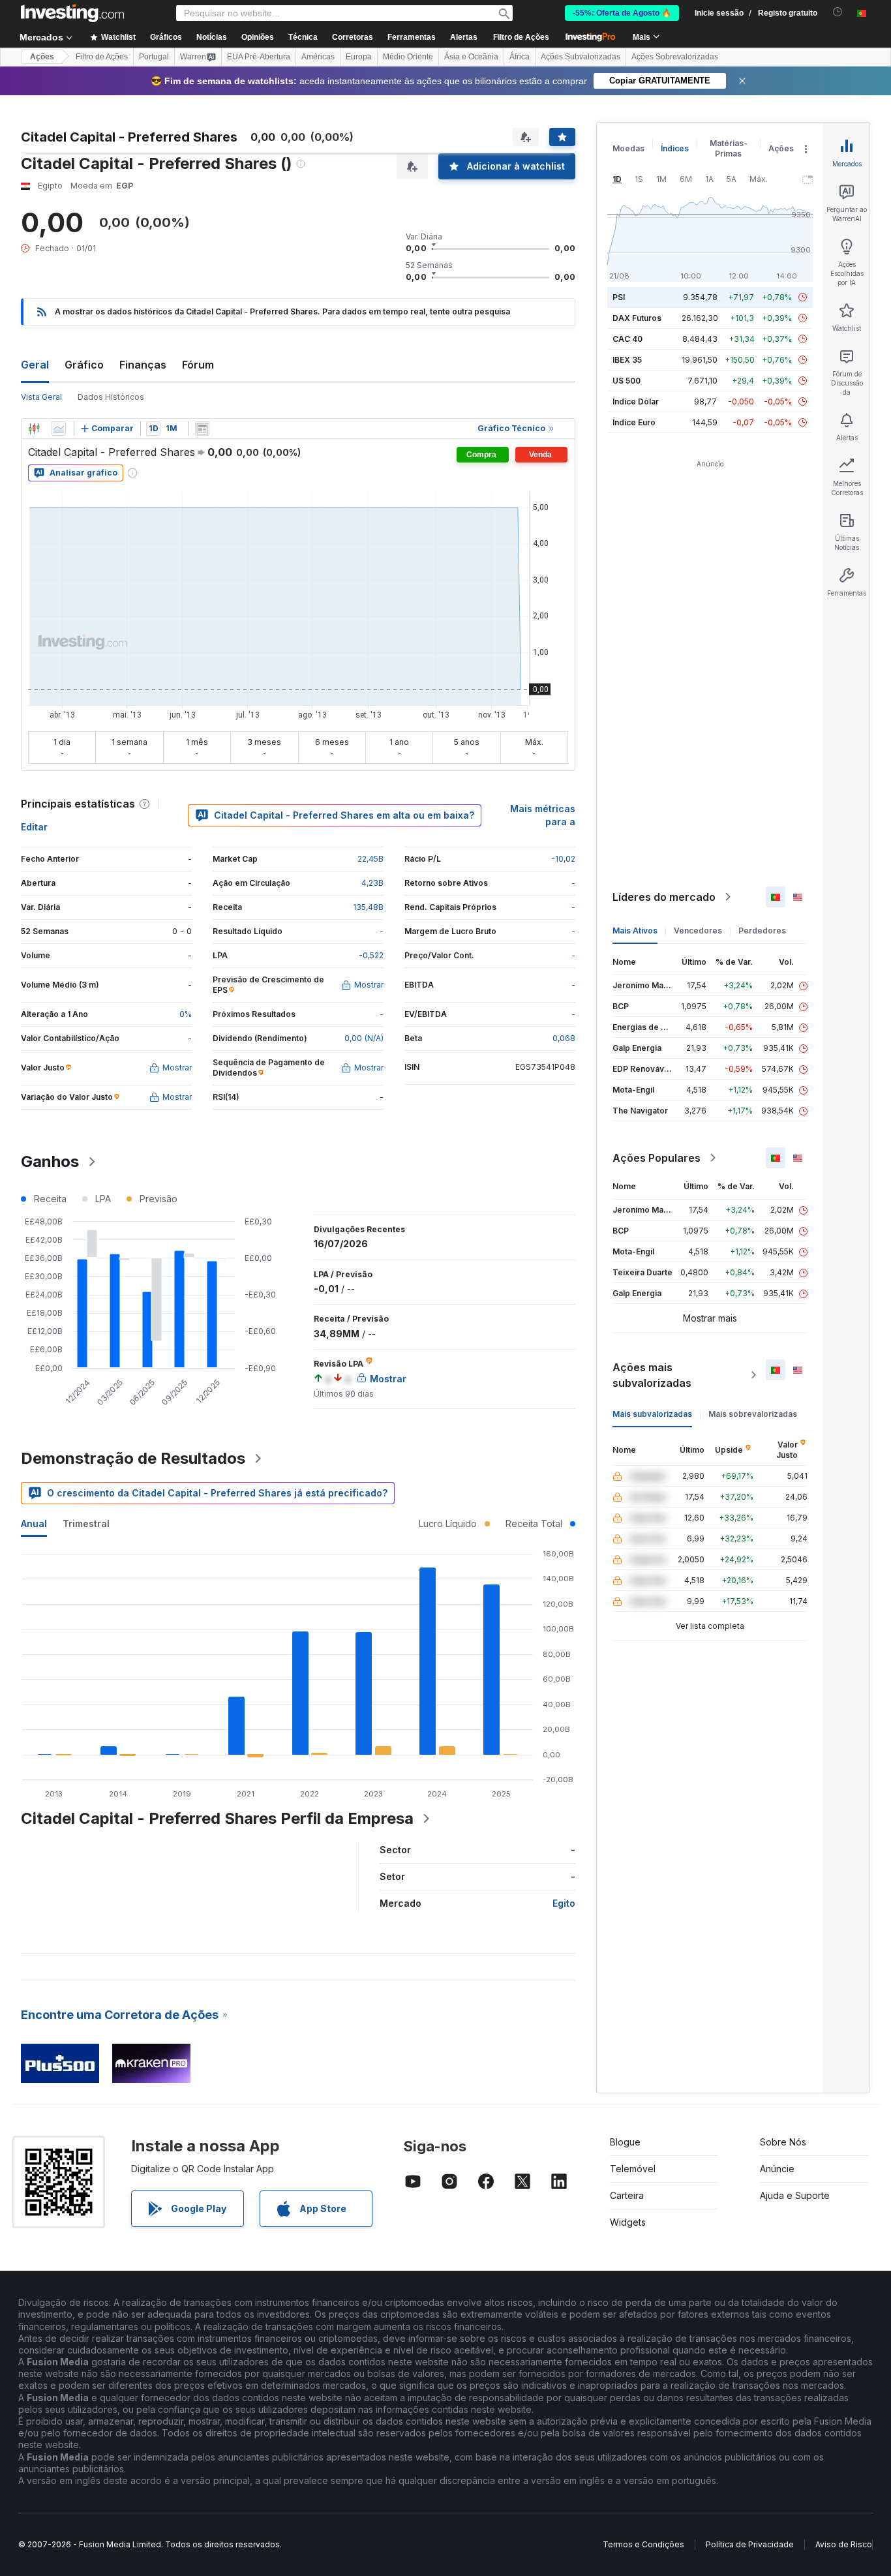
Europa (359, 57)
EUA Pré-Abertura (259, 57)
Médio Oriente (408, 57)
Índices (675, 148)
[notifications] (838, 12)
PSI (619, 297)
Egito (564, 1903)
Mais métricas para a (543, 815)
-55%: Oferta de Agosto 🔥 (622, 13)
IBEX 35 (627, 360)
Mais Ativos (635, 931)
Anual (34, 1523)
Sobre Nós (783, 2142)
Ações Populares (657, 1158)
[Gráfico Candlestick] (34, 429)
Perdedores (762, 931)
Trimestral (86, 1523)
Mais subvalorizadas (652, 1414)
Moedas (628, 148)
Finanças (143, 365)
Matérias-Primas (729, 148)
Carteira (627, 2195)
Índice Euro (634, 422)
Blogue (625, 2142)
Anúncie (777, 2169)
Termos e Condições (643, 2544)
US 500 (627, 381)
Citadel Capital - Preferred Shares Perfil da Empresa (217, 1818)
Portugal (154, 57)
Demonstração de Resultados (133, 1458)
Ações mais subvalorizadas (652, 1375)
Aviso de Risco (844, 2544)
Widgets (628, 2222)
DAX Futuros (637, 318)
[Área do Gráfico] (59, 429)
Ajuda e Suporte (795, 2195)
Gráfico (84, 365)
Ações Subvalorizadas (581, 57)
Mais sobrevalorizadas (753, 1414)
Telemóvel (633, 2169)
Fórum (198, 365)
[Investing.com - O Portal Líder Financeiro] (72, 13)
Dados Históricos (111, 397)
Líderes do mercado (664, 897)
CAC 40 (627, 339)
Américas (318, 57)
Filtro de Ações (521, 37)
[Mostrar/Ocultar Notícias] (202, 429)
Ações (42, 57)
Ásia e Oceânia (471, 57)
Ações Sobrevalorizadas (675, 57)
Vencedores (698, 931)
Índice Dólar (636, 402)
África (520, 57)
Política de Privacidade (750, 2544)
